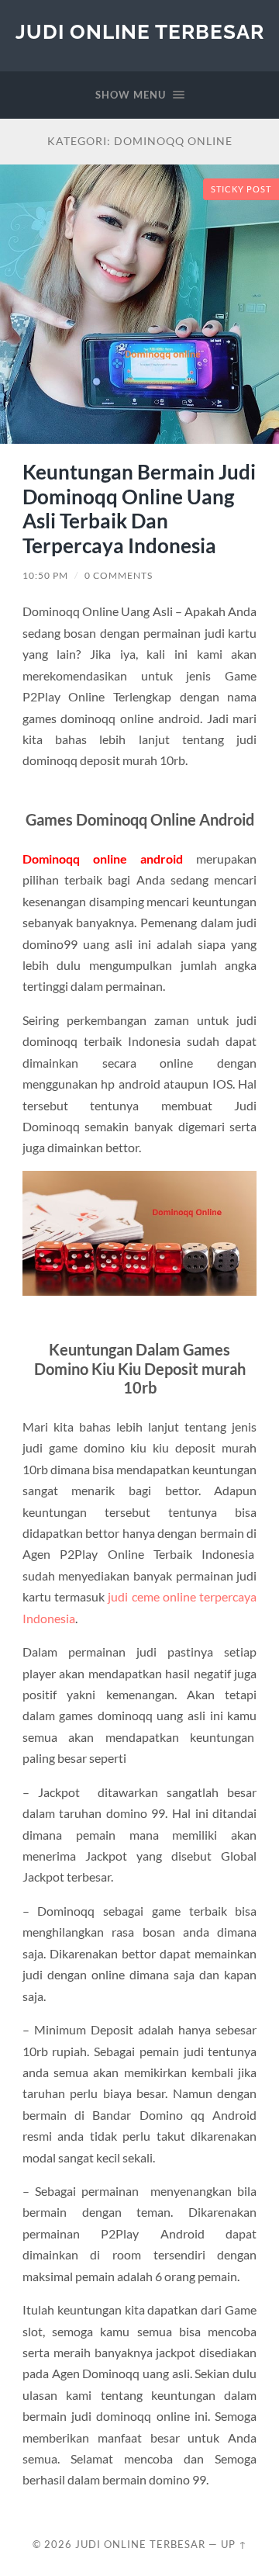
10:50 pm (45, 575)
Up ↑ (234, 2544)
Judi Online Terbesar (140, 31)
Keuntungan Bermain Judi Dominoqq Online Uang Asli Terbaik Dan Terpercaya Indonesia (139, 509)
